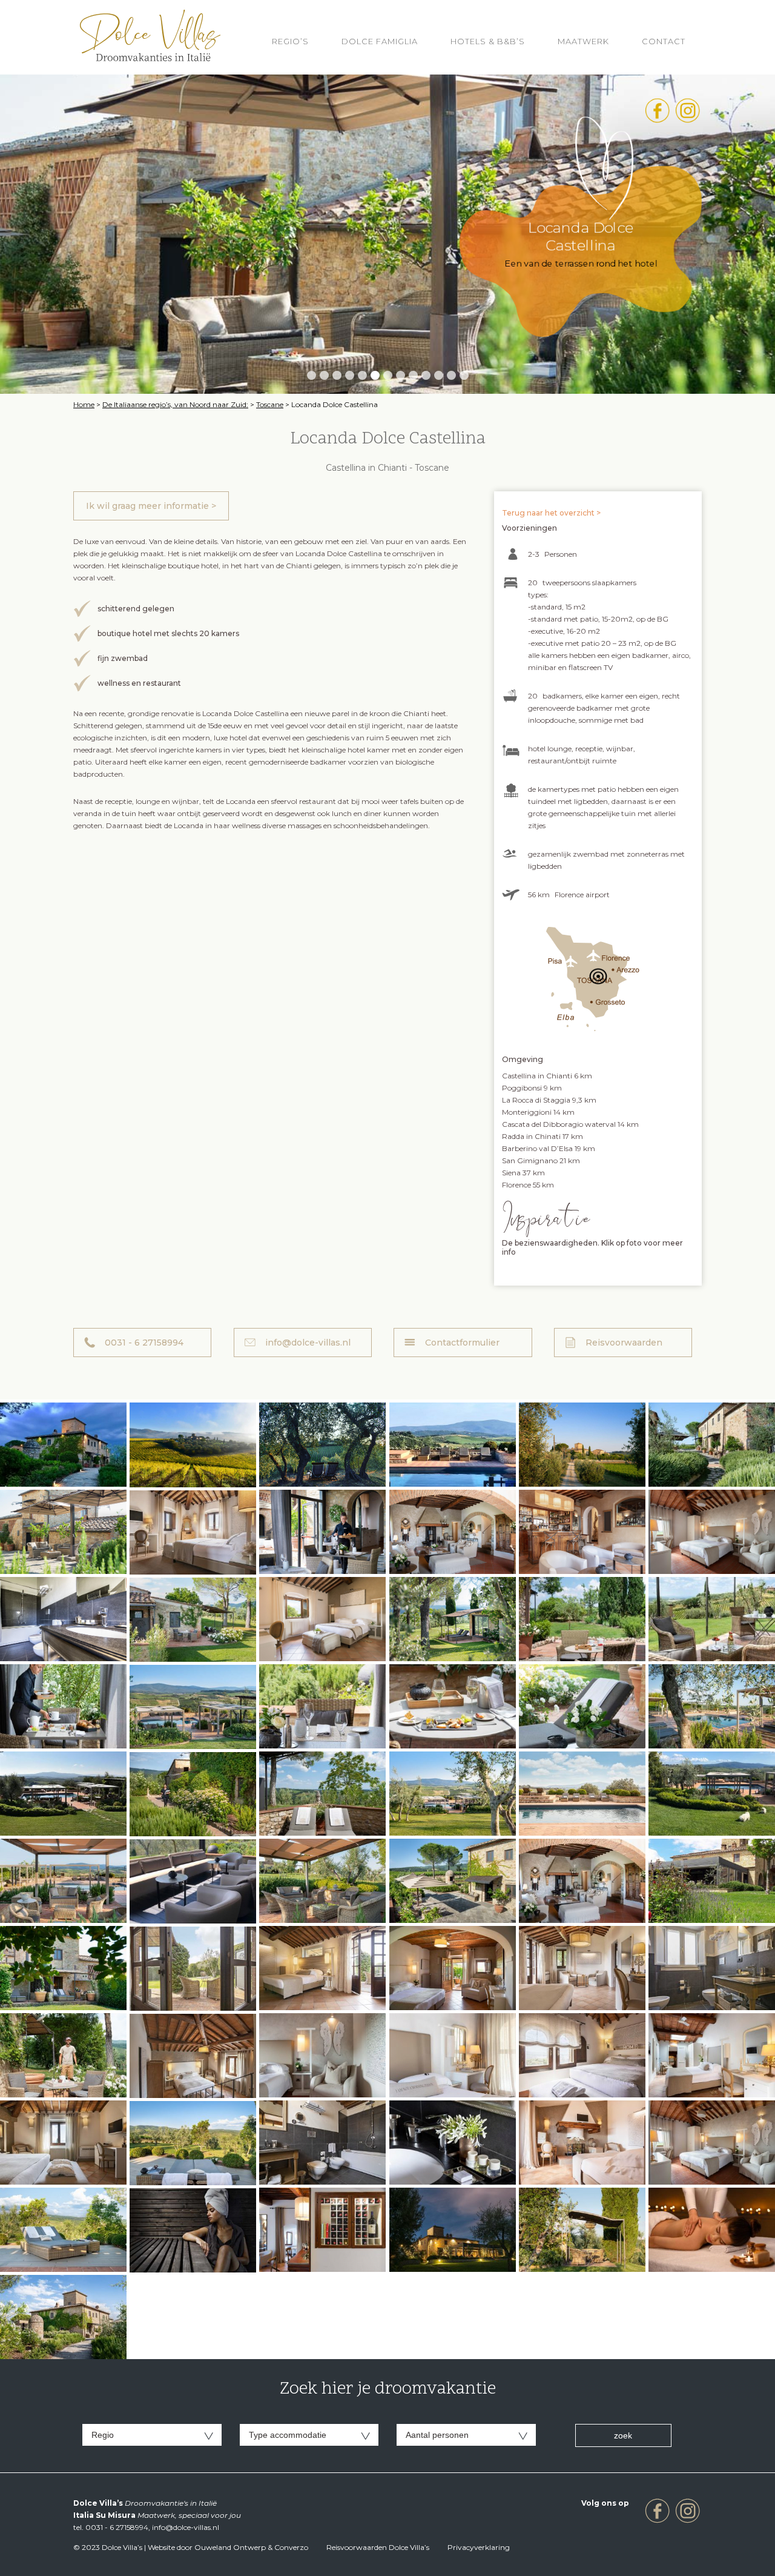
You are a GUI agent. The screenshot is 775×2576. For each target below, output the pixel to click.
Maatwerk (583, 41)
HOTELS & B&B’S (488, 41)
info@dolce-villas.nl (308, 1343)
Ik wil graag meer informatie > (151, 506)
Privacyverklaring (479, 2547)
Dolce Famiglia (380, 41)
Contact (664, 41)
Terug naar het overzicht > (551, 513)
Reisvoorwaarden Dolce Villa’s (378, 2547)
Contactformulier (462, 1343)
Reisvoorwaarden (624, 1343)
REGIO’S (290, 41)
